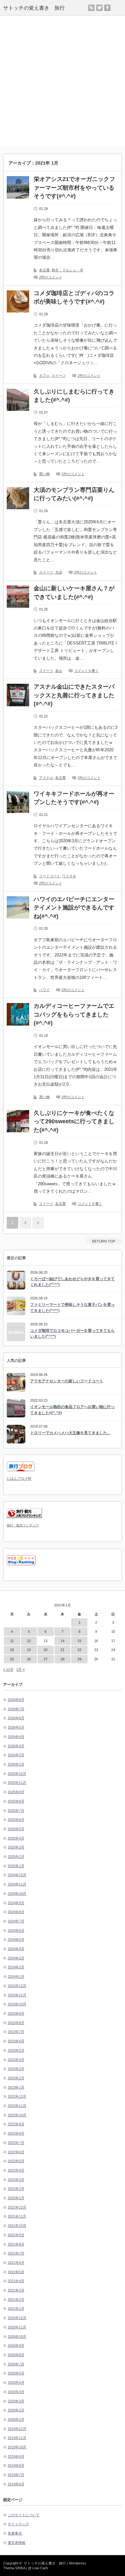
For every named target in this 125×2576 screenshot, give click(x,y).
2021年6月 (16, 2263)
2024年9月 (16, 1903)
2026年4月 (16, 1737)
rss (91, 8)
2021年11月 (17, 2216)
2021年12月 (17, 2207)
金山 (59, 671)
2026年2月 (16, 1755)
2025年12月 (17, 1774)
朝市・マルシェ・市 (67, 270)
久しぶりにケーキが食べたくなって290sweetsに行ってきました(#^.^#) (74, 1121)
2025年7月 (16, 1811)
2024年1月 (16, 1976)
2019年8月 (16, 2465)
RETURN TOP (104, 1241)
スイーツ (59, 375)
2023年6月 (16, 2041)
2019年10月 (17, 2447)
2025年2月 (16, 1857)
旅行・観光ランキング (23, 1525)
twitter (99, 8)
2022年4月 (16, 2170)
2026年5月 (16, 1727)
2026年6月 (16, 1718)
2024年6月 (16, 1930)
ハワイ (44, 990)
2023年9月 (16, 2013)
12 (29, 1641)
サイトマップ (18, 2524)
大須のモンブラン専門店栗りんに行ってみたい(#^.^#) (74, 494)
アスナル (46, 778)
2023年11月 (17, 1995)
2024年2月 (16, 1967)
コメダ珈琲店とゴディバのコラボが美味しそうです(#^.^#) (74, 298)
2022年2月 (16, 2189)
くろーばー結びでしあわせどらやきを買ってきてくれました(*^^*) (72, 1282)
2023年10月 (17, 2004)
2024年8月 (16, 1912)
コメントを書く (86, 671)
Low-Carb (40, 2568)
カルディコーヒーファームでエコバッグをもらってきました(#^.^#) (74, 1014)
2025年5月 (16, 1829)
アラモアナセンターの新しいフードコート (67, 1381)
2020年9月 (16, 2346)
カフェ (44, 375)
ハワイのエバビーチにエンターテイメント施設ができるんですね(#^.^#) (74, 908)
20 (46, 1650)
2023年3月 (16, 2069)
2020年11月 (17, 2327)
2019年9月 (16, 2456)
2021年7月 (16, 2253)
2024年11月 (17, 1884)
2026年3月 (16, 1746)
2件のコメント (51, 277)
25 (12, 1659)
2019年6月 (16, 2484)
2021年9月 (16, 2235)
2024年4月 (16, 1949)
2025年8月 (16, 1801)
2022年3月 (16, 2180)
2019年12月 (17, 2429)
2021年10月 (17, 2226)
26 (29, 1659)
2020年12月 (17, 2318)
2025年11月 (17, 1783)
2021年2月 (16, 2300)
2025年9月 (16, 1792)
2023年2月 (16, 2078)
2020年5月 (16, 2382)
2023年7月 (16, 2032)
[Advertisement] (63, 81)
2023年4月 (16, 2060)
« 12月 (8, 1669)
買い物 (44, 474)
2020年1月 (16, 2419)
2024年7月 (16, 1921)
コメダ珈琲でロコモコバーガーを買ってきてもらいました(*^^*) (72, 1334)
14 (63, 1641)
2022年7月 (16, 2143)
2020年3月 (16, 2401)
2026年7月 (16, 1709)
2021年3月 (16, 2290)
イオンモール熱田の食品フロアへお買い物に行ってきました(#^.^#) (72, 1410)
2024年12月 (17, 1875)
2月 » (21, 1669)
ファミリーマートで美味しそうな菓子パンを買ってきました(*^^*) (72, 1308)
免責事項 (15, 2533)
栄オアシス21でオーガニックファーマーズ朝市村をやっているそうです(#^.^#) (74, 188)
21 (63, 1650)
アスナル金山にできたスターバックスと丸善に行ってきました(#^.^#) (74, 695)
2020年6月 (16, 2373)
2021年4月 (16, 2281)
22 (79, 1650)
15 (79, 1641)
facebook (107, 8)
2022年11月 (17, 2106)
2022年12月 (17, 2096)
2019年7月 (16, 2475)
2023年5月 (16, 2050)
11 (12, 1641)
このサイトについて (24, 2515)
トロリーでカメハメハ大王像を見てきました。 (71, 1433)
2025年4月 (16, 1838)
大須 (59, 572)
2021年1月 (16, 2309)
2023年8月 (16, 2023)
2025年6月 (16, 1820)
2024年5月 (16, 1939)
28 (63, 1659)
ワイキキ (69, 876)
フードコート (50, 876)
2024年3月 (16, 1958)
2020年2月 (16, 2410)
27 (46, 1659)
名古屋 (44, 270)
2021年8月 (16, 2244)
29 (79, 1659)
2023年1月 (16, 2087)
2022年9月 (16, 2124)
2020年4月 (16, 2392)
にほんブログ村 (19, 1478)
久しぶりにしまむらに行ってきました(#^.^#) (74, 396)
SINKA (20, 2568)
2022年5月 (16, 2161)
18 (12, 1650)
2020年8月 (16, 2355)
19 (29, 1650)
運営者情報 (17, 2543)
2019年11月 (17, 2438)
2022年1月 (16, 2198)
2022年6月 (16, 2152)
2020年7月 (16, 2364)
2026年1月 (16, 1764)
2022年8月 (16, 2133)
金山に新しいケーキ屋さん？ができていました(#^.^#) (74, 593)
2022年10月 (17, 2115)
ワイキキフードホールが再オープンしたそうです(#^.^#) (74, 798)
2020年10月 (17, 2336)
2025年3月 (16, 1847)
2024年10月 (17, 1894)
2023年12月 (17, 1986)
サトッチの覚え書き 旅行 (34, 8)
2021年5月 (16, 2272)
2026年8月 (16, 1700)
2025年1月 (16, 1866)
